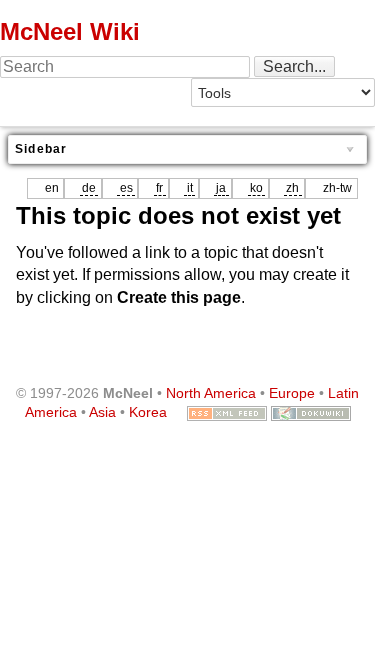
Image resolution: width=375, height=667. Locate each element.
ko (256, 188)
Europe (292, 393)
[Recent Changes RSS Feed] (227, 412)
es (126, 188)
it (190, 188)
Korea (148, 412)
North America (211, 393)
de (89, 188)
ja (221, 188)
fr (159, 188)
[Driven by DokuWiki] (311, 412)
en (52, 188)
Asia (102, 412)
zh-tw (337, 188)
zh (292, 188)
